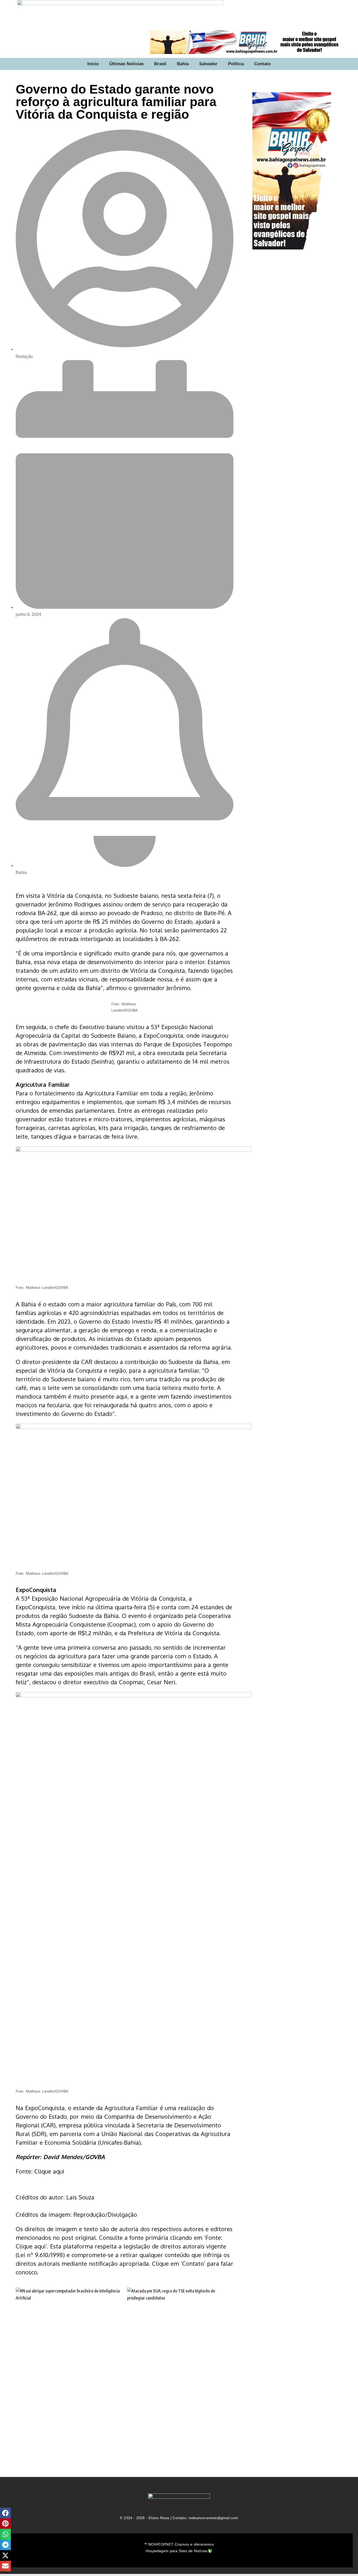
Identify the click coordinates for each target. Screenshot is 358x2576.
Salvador (208, 64)
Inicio (93, 64)
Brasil (160, 64)
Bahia (183, 64)
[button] (5, 2513)
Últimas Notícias (126, 64)
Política (236, 64)
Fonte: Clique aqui (40, 2171)
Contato (262, 64)
